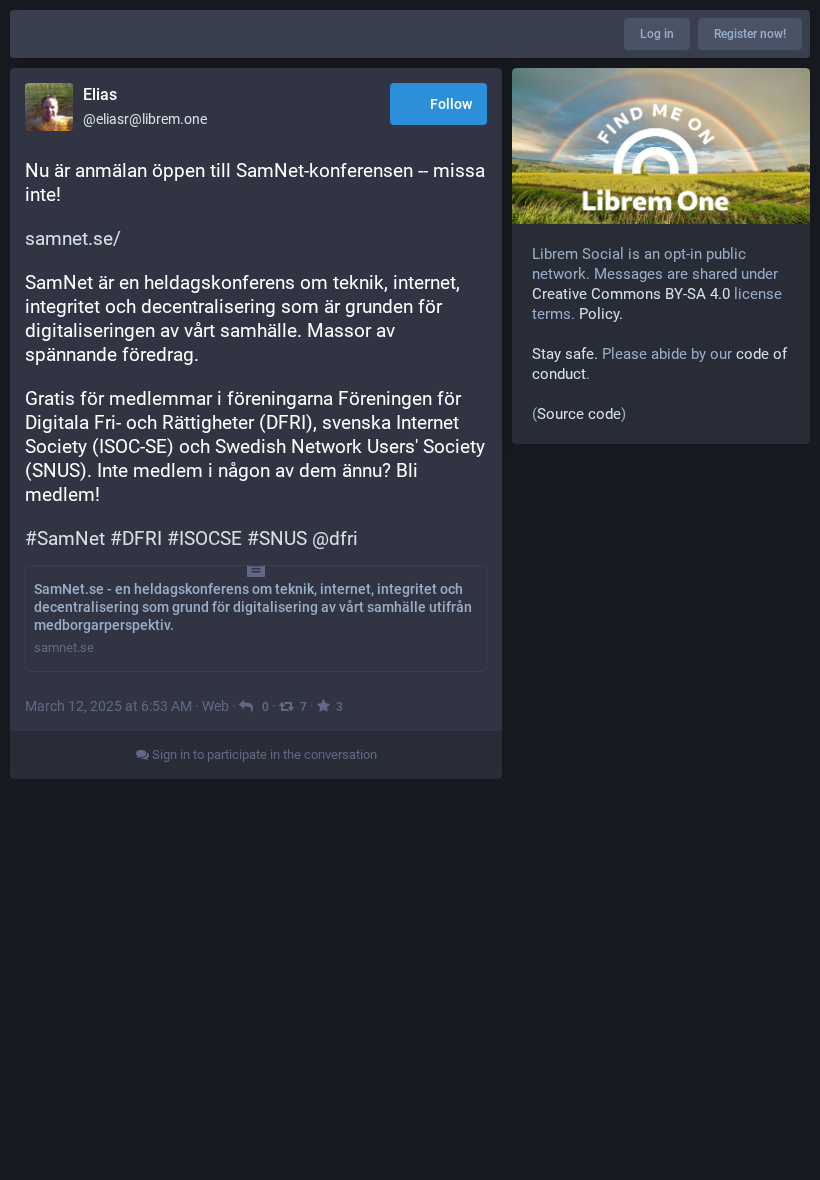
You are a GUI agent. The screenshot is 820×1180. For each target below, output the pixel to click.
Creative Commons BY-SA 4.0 (631, 294)
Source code (579, 414)
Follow (451, 104)
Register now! (750, 34)
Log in (657, 34)
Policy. (601, 314)
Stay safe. (565, 354)
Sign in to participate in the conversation (263, 754)
